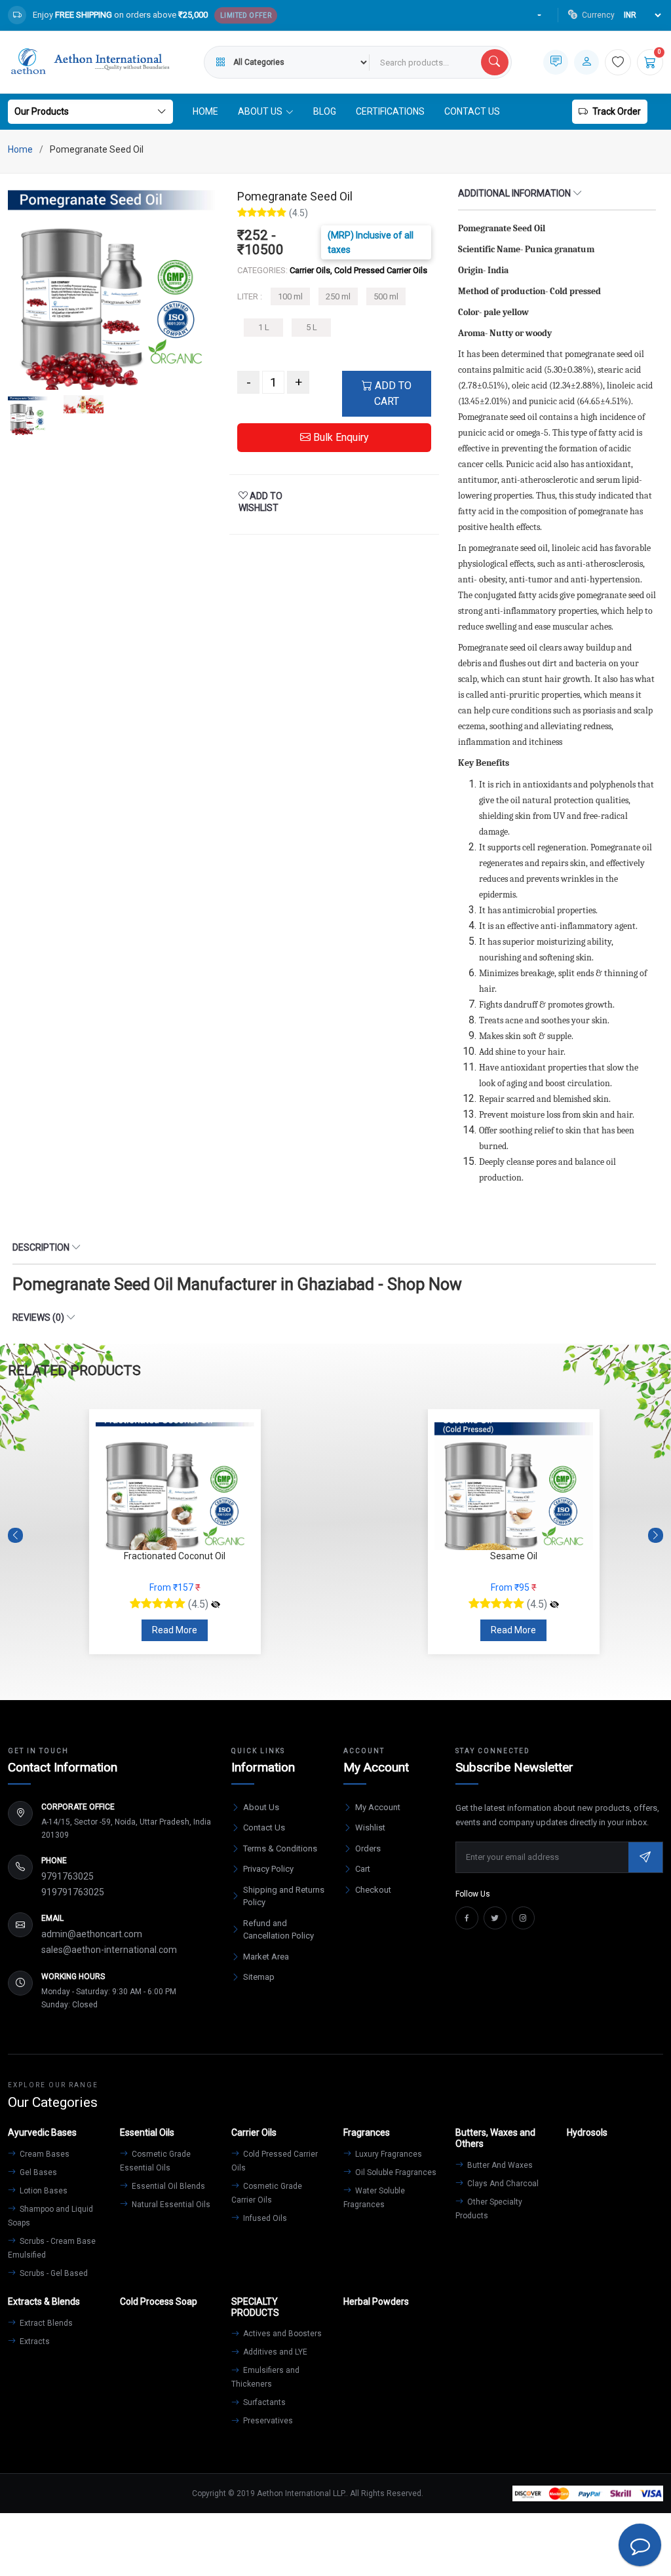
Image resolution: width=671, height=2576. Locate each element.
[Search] (495, 62)
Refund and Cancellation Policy (278, 1930)
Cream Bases (44, 2154)
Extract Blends (45, 2323)
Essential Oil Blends (167, 2186)
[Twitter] (495, 1918)
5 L (312, 327)
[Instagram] (523, 1918)
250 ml (338, 296)
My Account (378, 1807)
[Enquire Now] (556, 62)
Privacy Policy (268, 1869)
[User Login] (586, 62)
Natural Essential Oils (170, 2205)
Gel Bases (37, 2172)
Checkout (373, 1890)
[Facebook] (467, 1918)
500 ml (386, 296)
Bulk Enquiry (340, 437)
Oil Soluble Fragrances (395, 2172)
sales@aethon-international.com (109, 1950)
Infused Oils (264, 2218)
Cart (363, 1869)
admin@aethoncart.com (92, 1934)
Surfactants (263, 2402)
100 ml (290, 296)
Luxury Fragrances (388, 2154)
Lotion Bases (43, 2191)
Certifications (390, 111)
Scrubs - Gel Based (53, 2273)
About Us (261, 1807)
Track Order (617, 111)
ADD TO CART (392, 393)
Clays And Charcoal (502, 2184)
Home (205, 111)
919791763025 (73, 1892)
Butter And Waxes (499, 2165)
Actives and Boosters (281, 2334)
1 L (264, 327)
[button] (656, 1535)
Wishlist (370, 1828)
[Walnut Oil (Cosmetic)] (554, 1604)
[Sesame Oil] (216, 1604)
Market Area (266, 1957)
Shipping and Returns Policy (284, 1896)
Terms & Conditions (280, 1848)
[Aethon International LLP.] (90, 62)
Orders (368, 1848)
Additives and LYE (274, 2352)
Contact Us (472, 111)
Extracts (34, 2341)
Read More (175, 1630)
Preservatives (267, 2421)
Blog (325, 111)
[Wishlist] (618, 62)
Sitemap (259, 1977)
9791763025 (67, 1876)
